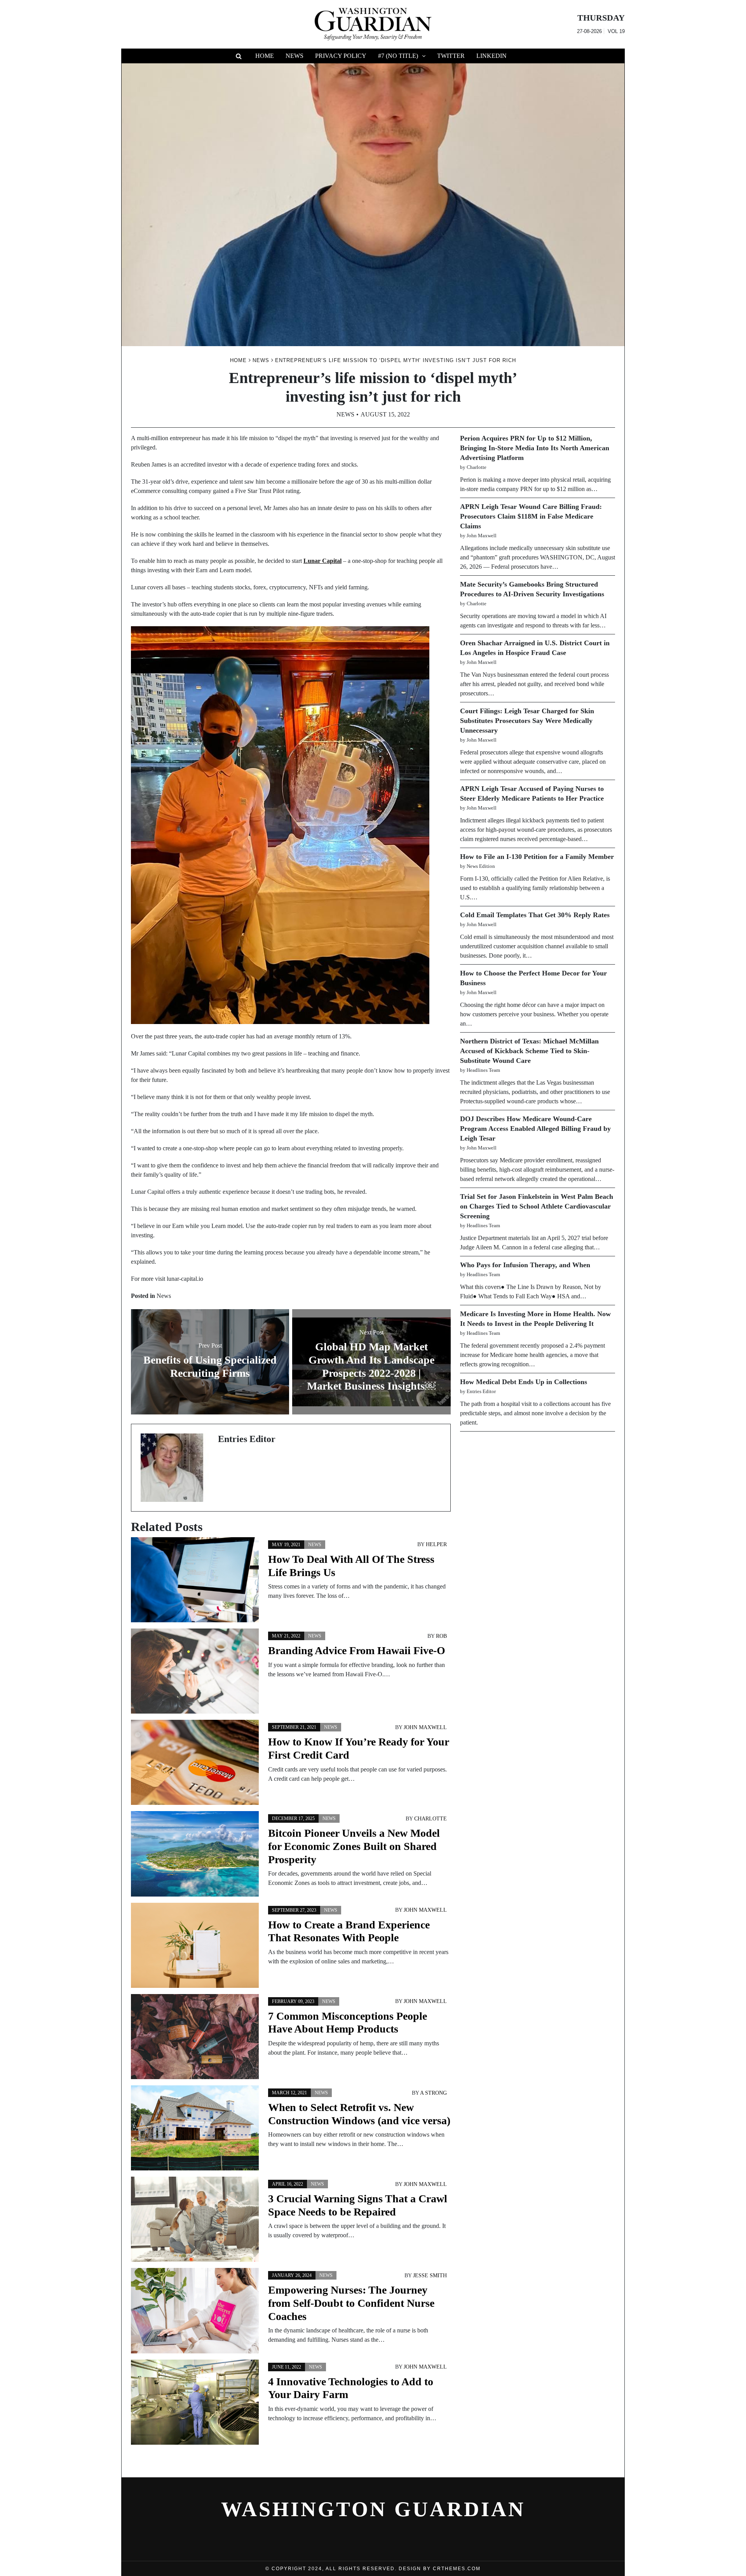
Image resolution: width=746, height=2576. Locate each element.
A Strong (433, 2093)
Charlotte (431, 1819)
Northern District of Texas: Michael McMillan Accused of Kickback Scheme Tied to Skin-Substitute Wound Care (529, 1051)
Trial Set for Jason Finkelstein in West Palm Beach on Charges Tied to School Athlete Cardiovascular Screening (537, 1206)
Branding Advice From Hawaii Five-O (357, 1650)
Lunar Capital (322, 561)
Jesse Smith (430, 2276)
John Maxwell (425, 1727)
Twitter (451, 56)
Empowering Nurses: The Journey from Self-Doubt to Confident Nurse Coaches (351, 2303)
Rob (441, 1636)
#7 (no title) (398, 56)
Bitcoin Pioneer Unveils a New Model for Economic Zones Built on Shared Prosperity (354, 1846)
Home (265, 56)
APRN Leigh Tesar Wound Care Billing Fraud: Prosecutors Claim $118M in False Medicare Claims (531, 516)
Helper (436, 1544)
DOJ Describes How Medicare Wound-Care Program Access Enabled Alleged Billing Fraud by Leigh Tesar (535, 1129)
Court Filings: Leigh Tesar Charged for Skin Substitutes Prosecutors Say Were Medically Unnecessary (527, 721)
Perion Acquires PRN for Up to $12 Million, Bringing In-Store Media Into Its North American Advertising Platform (535, 448)
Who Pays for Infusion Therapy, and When (525, 1265)
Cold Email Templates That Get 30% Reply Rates (535, 915)
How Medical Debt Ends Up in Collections (524, 1382)
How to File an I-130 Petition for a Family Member (537, 857)
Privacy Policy (341, 56)
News (295, 56)
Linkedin (492, 56)
